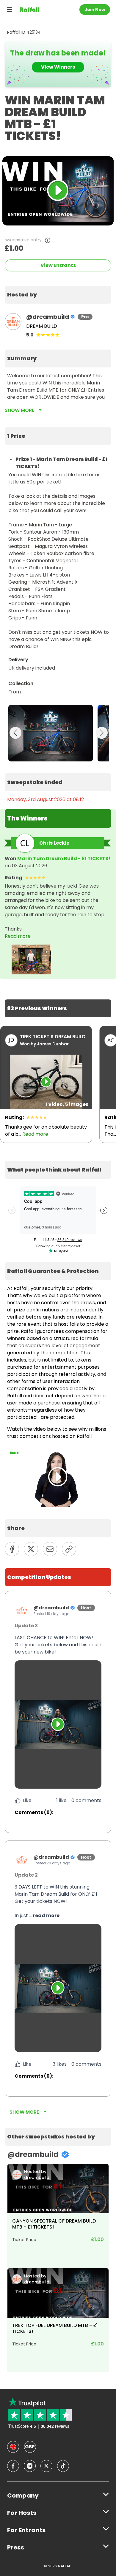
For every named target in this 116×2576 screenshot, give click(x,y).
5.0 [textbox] (30, 335)
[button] (58, 1645)
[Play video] (58, 1724)
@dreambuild (48, 317)
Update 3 (26, 1626)
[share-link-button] (69, 1549)
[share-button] (12, 1549)
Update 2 (26, 1875)
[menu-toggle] (10, 10)
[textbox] (58, 295)
